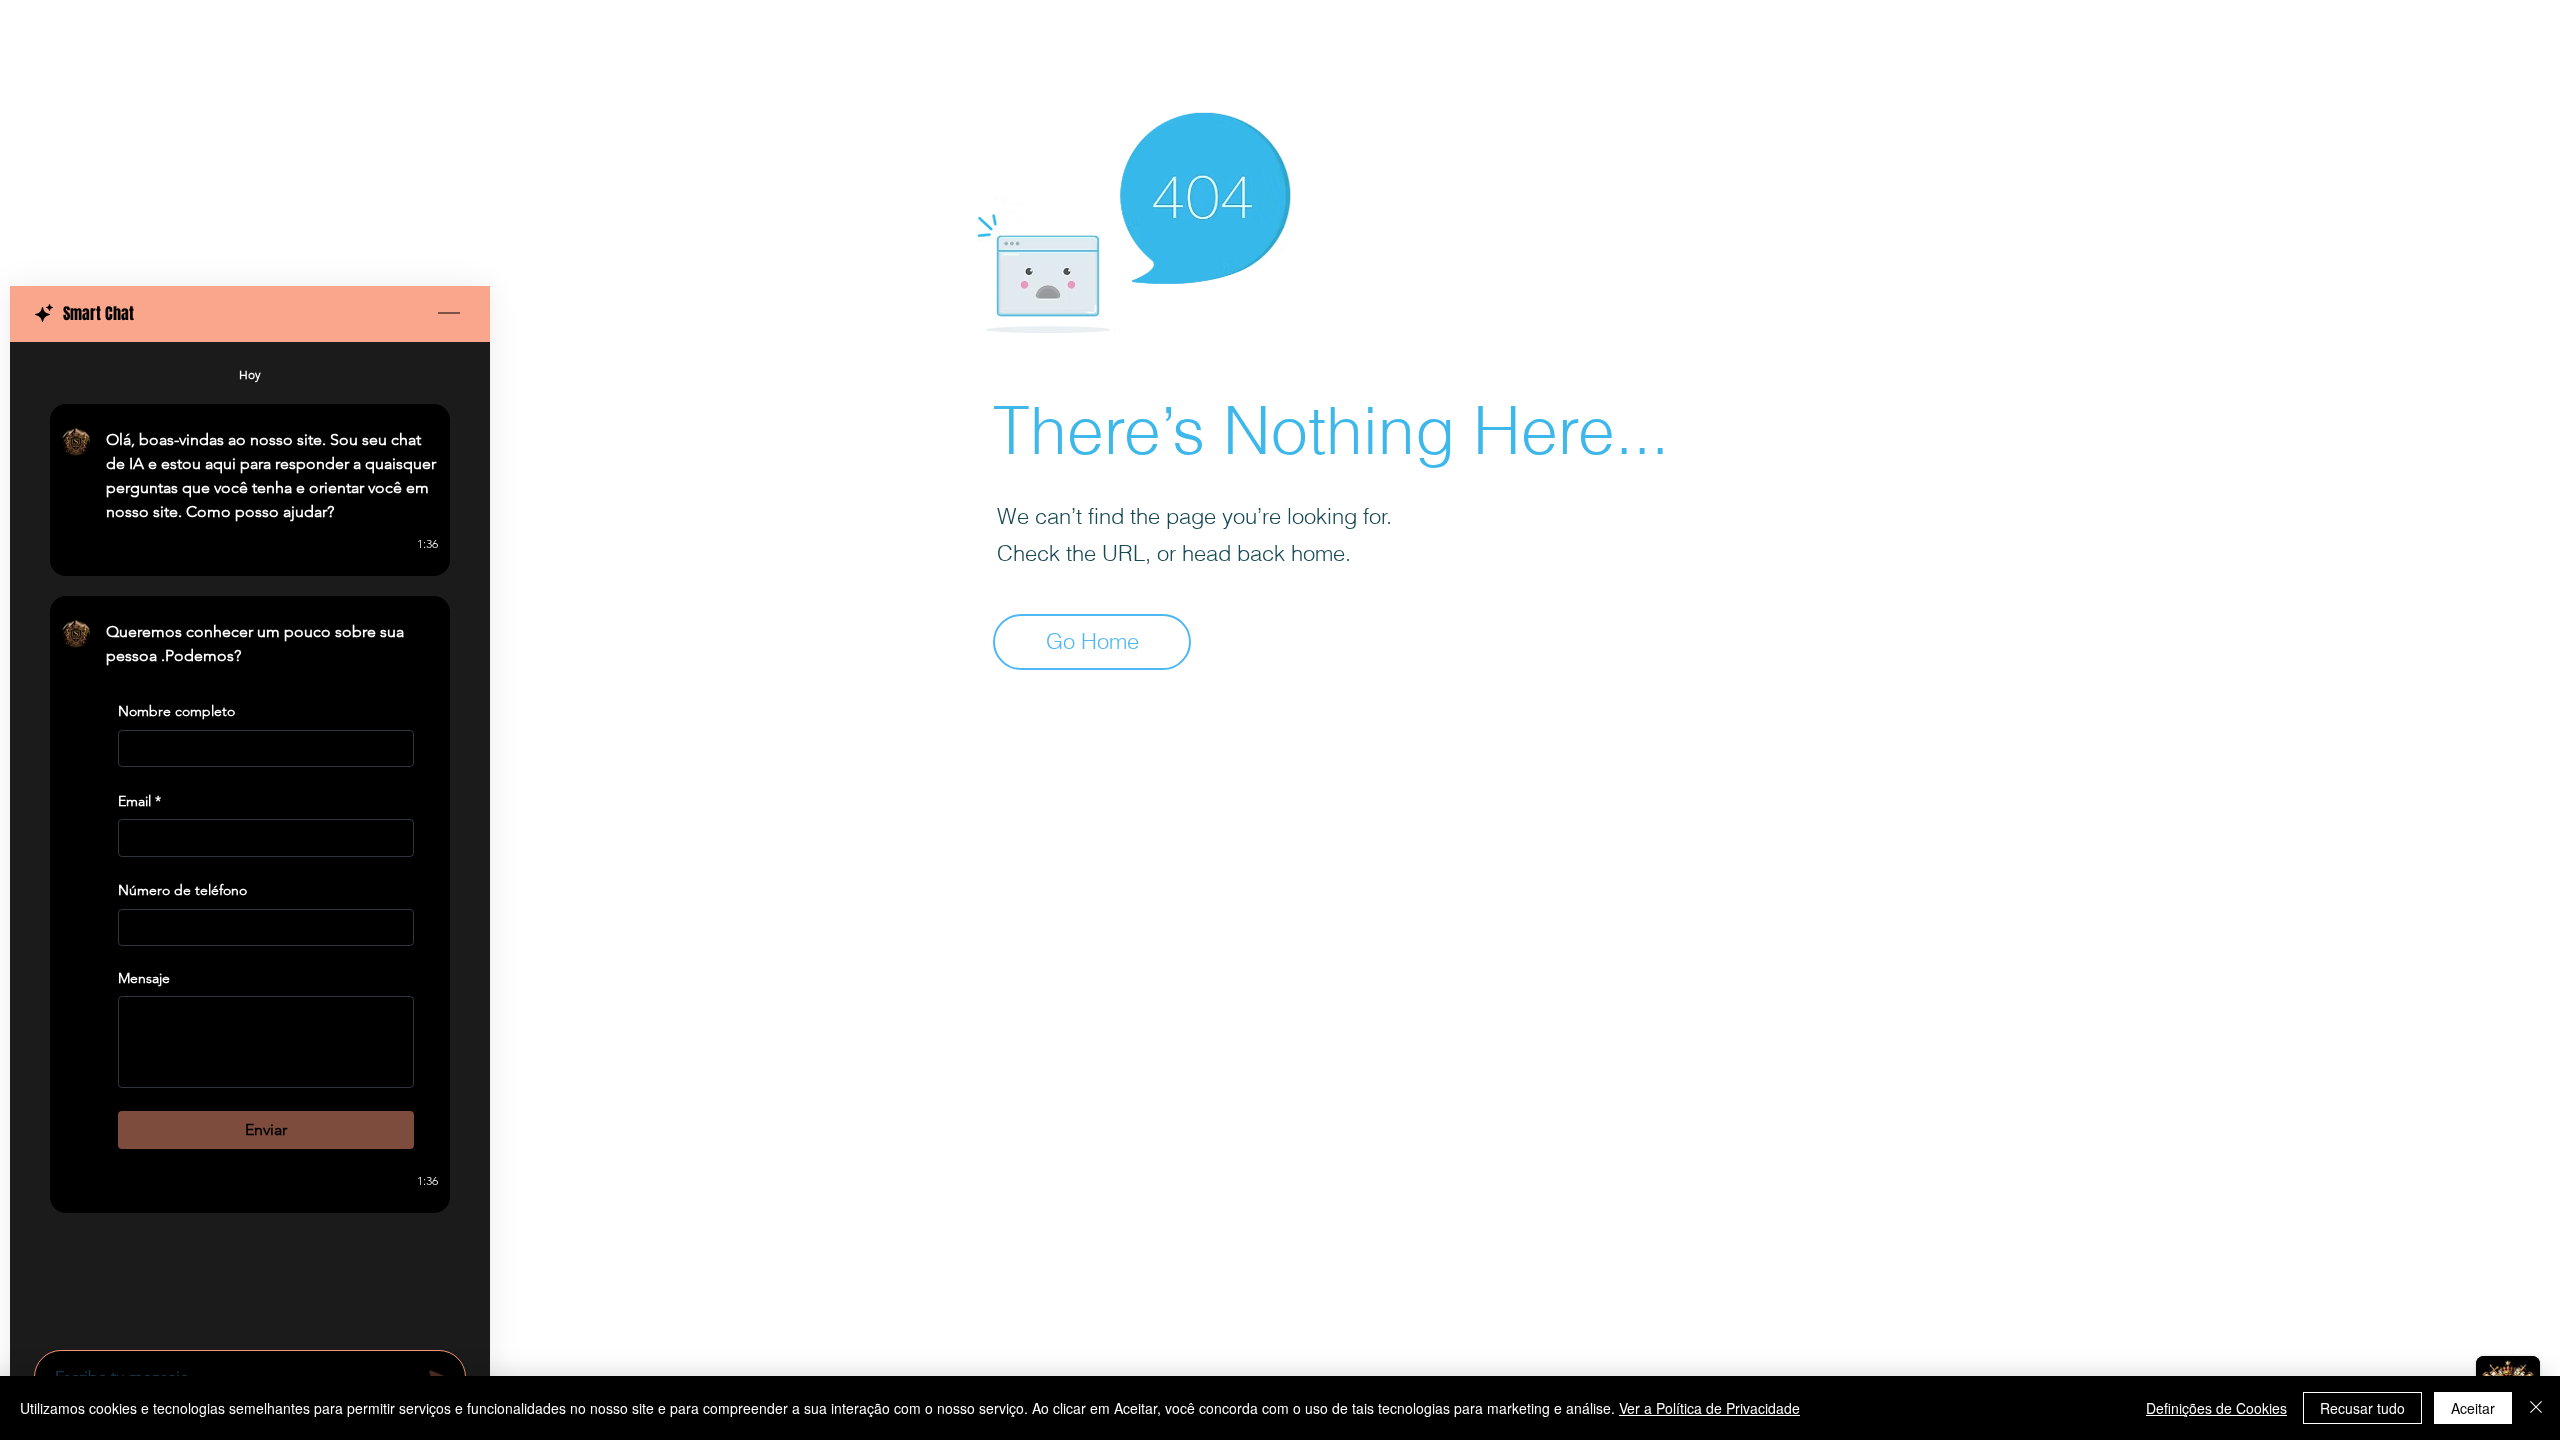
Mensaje (144, 978)
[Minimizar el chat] (449, 314)
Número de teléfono (182, 890)
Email (139, 801)
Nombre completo (176, 711)
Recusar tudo (2362, 1408)
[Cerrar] (2536, 1408)
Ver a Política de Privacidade (1709, 1408)
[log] (250, 840)
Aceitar (2473, 1408)
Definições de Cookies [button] (2216, 1408)
